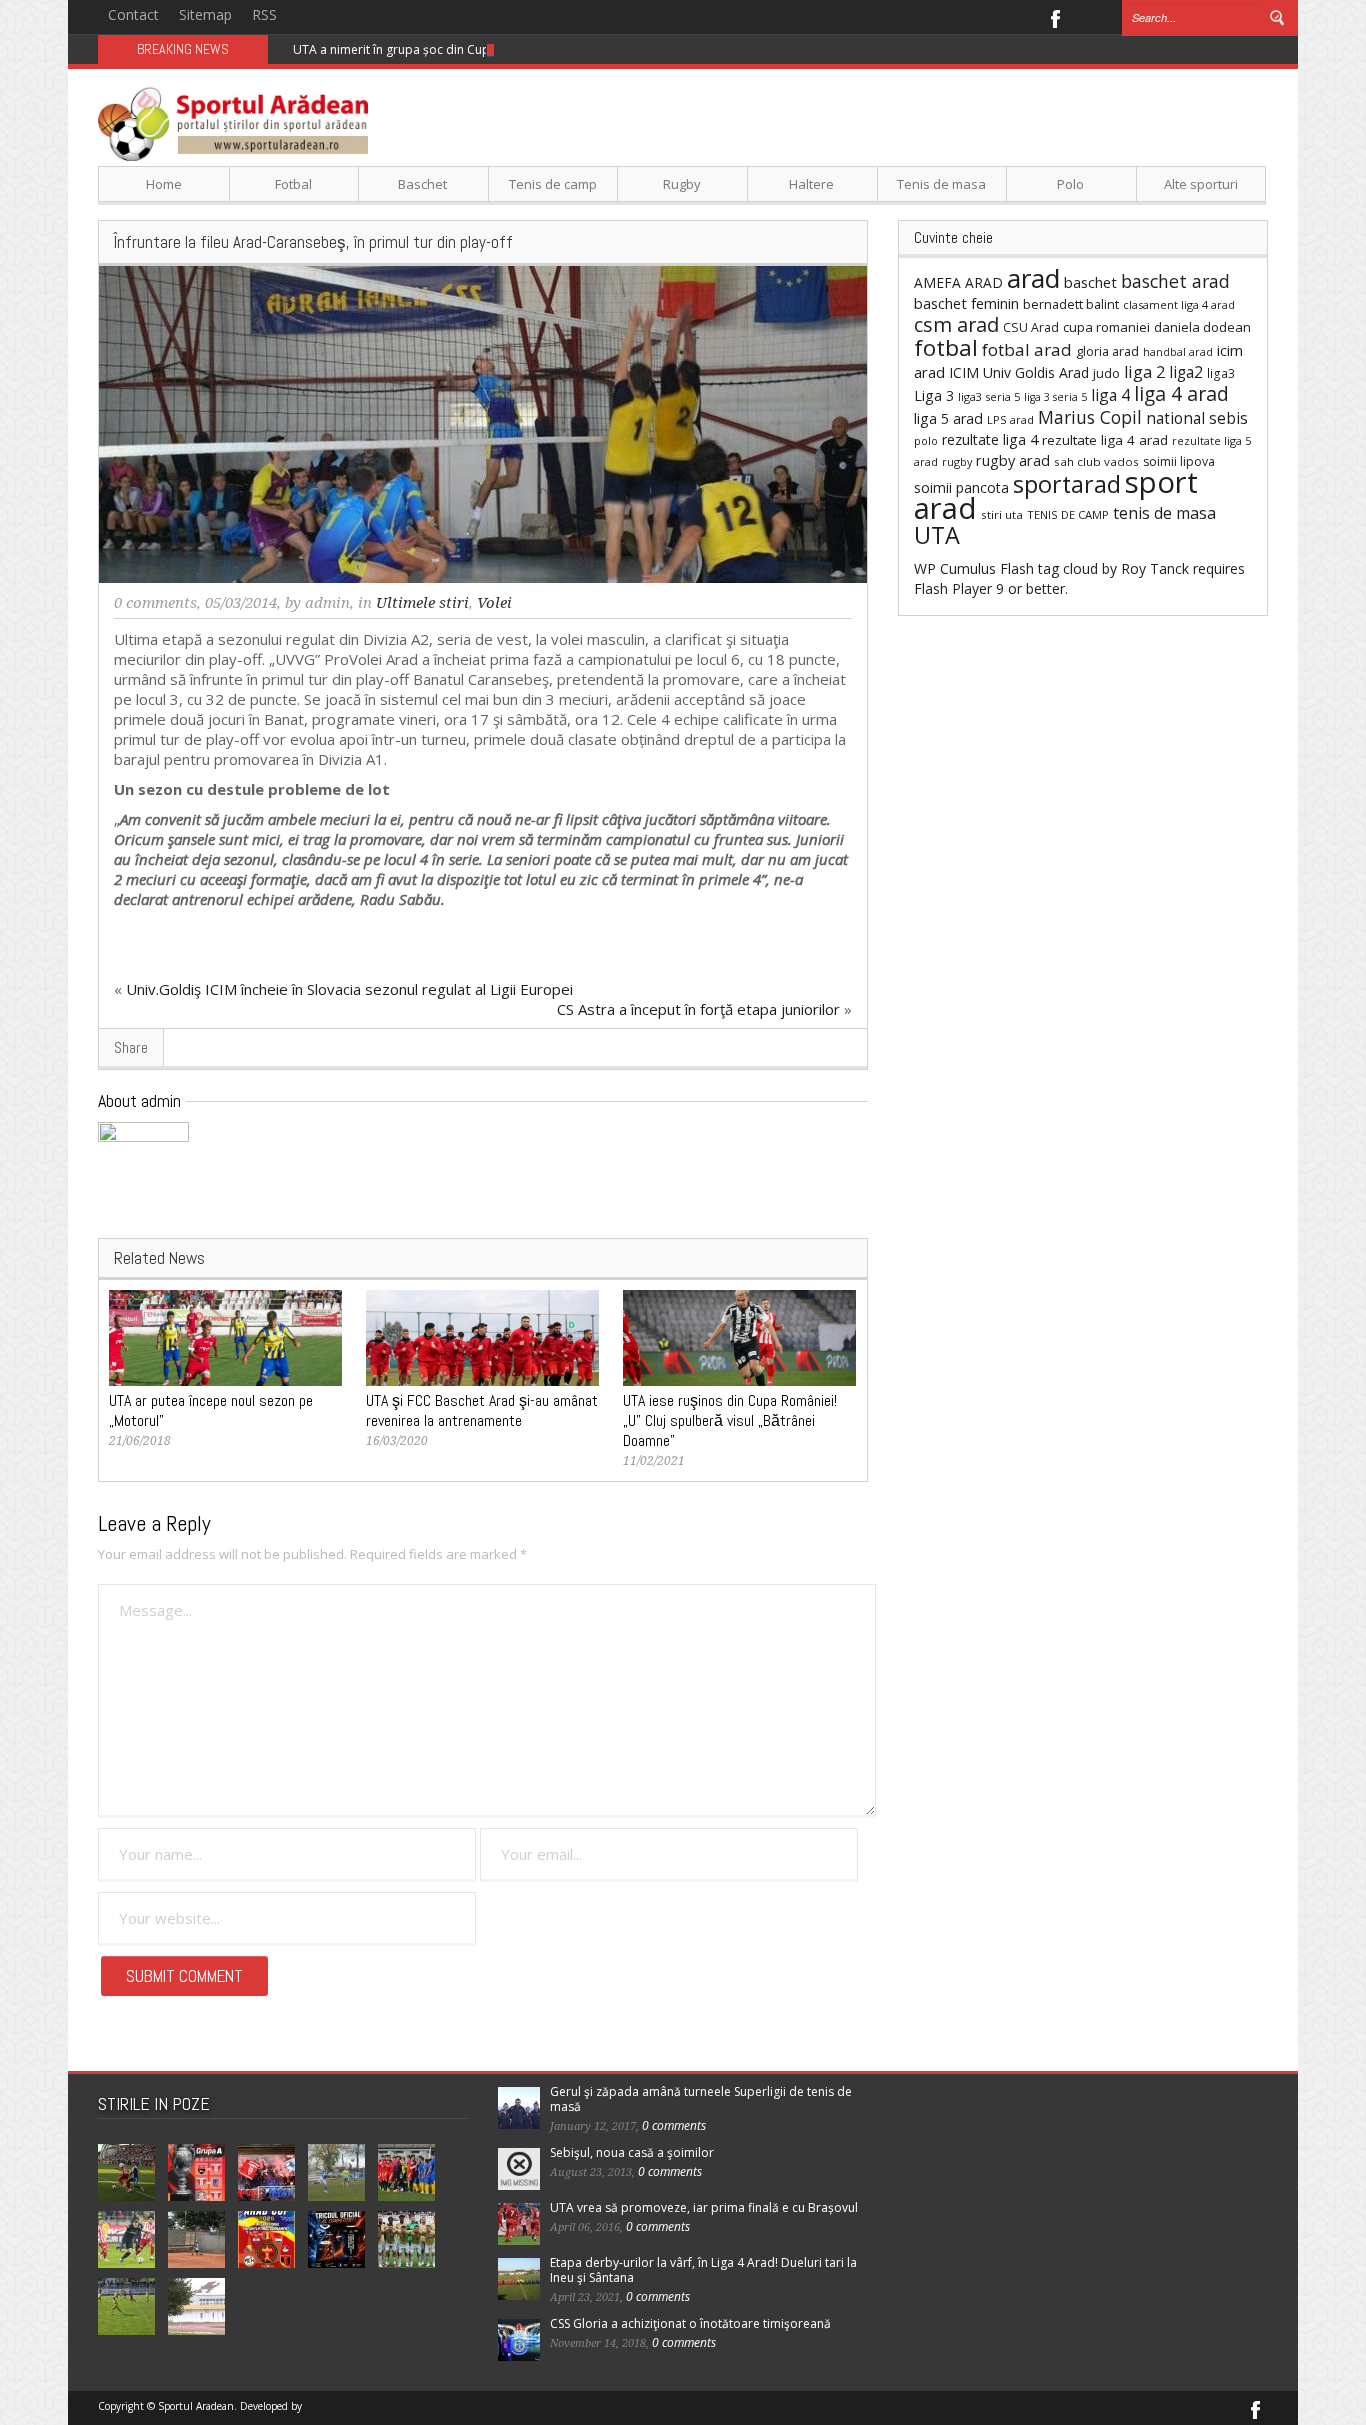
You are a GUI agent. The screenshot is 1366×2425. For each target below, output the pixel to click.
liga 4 (1110, 395)
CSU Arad (1031, 327)
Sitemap (205, 14)
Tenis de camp (553, 184)
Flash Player (953, 588)
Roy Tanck (1155, 568)
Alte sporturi (1201, 184)
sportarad (1067, 484)
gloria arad (1107, 351)
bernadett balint (1071, 304)
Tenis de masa (941, 184)
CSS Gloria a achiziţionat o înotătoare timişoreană (690, 2323)
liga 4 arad (1181, 393)
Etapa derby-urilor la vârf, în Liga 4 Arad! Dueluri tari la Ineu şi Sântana (703, 2270)
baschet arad (1175, 281)
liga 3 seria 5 (1055, 397)
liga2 (1186, 372)
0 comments (155, 603)
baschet (1090, 282)
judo (1106, 373)
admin (327, 603)
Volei (494, 603)
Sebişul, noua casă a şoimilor (632, 2152)
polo (926, 440)
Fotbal (293, 184)
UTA (937, 535)
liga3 (1221, 373)
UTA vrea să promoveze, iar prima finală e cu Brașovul (704, 2207)
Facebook (1054, 17)
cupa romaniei (1106, 327)
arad (1033, 278)
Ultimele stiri (422, 603)
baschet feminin (966, 303)
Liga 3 (934, 395)
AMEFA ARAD (958, 282)
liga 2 (1144, 372)
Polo (1070, 184)
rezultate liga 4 (990, 439)
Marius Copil (1090, 417)
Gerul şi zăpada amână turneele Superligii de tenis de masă (701, 2099)
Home (164, 184)
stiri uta (1002, 514)
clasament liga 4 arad (1179, 304)
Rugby (682, 184)
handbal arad (1178, 352)
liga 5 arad (948, 418)
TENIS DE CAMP (1068, 514)
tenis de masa (1164, 513)
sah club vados (1096, 461)
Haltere (811, 184)
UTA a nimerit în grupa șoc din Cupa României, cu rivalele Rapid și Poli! (492, 49)
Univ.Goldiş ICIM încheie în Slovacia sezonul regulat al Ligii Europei (349, 989)
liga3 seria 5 (989, 396)
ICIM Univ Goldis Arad (1019, 372)
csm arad (956, 324)
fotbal (946, 347)
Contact (133, 14)
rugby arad (1013, 460)
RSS (264, 14)
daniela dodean (1202, 327)
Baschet (422, 184)
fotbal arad (1027, 349)
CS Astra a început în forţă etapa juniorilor (698, 1009)
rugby (957, 461)
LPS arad (1010, 419)
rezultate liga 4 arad (1105, 440)
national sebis (1197, 418)
